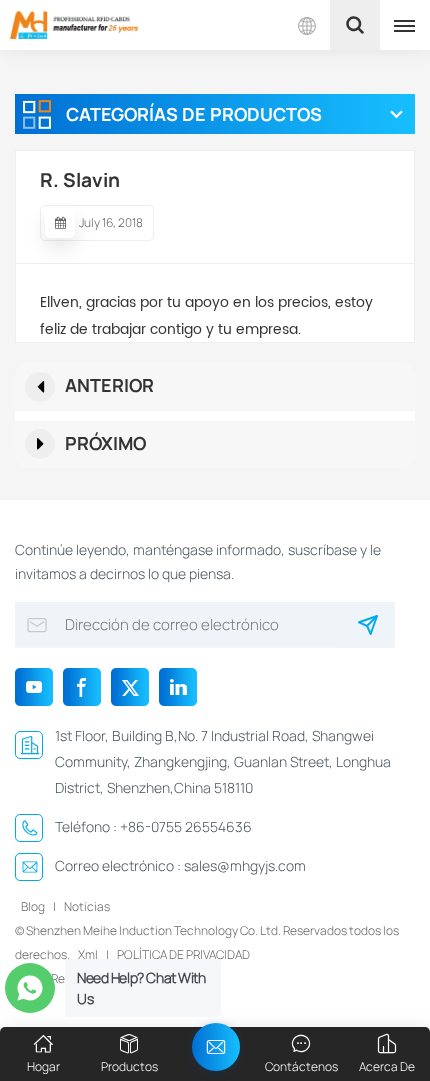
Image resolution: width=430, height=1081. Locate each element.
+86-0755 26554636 (186, 826)
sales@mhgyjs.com (245, 865)
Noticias (87, 906)
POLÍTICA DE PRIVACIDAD (183, 954)
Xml (88, 954)
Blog (33, 906)
